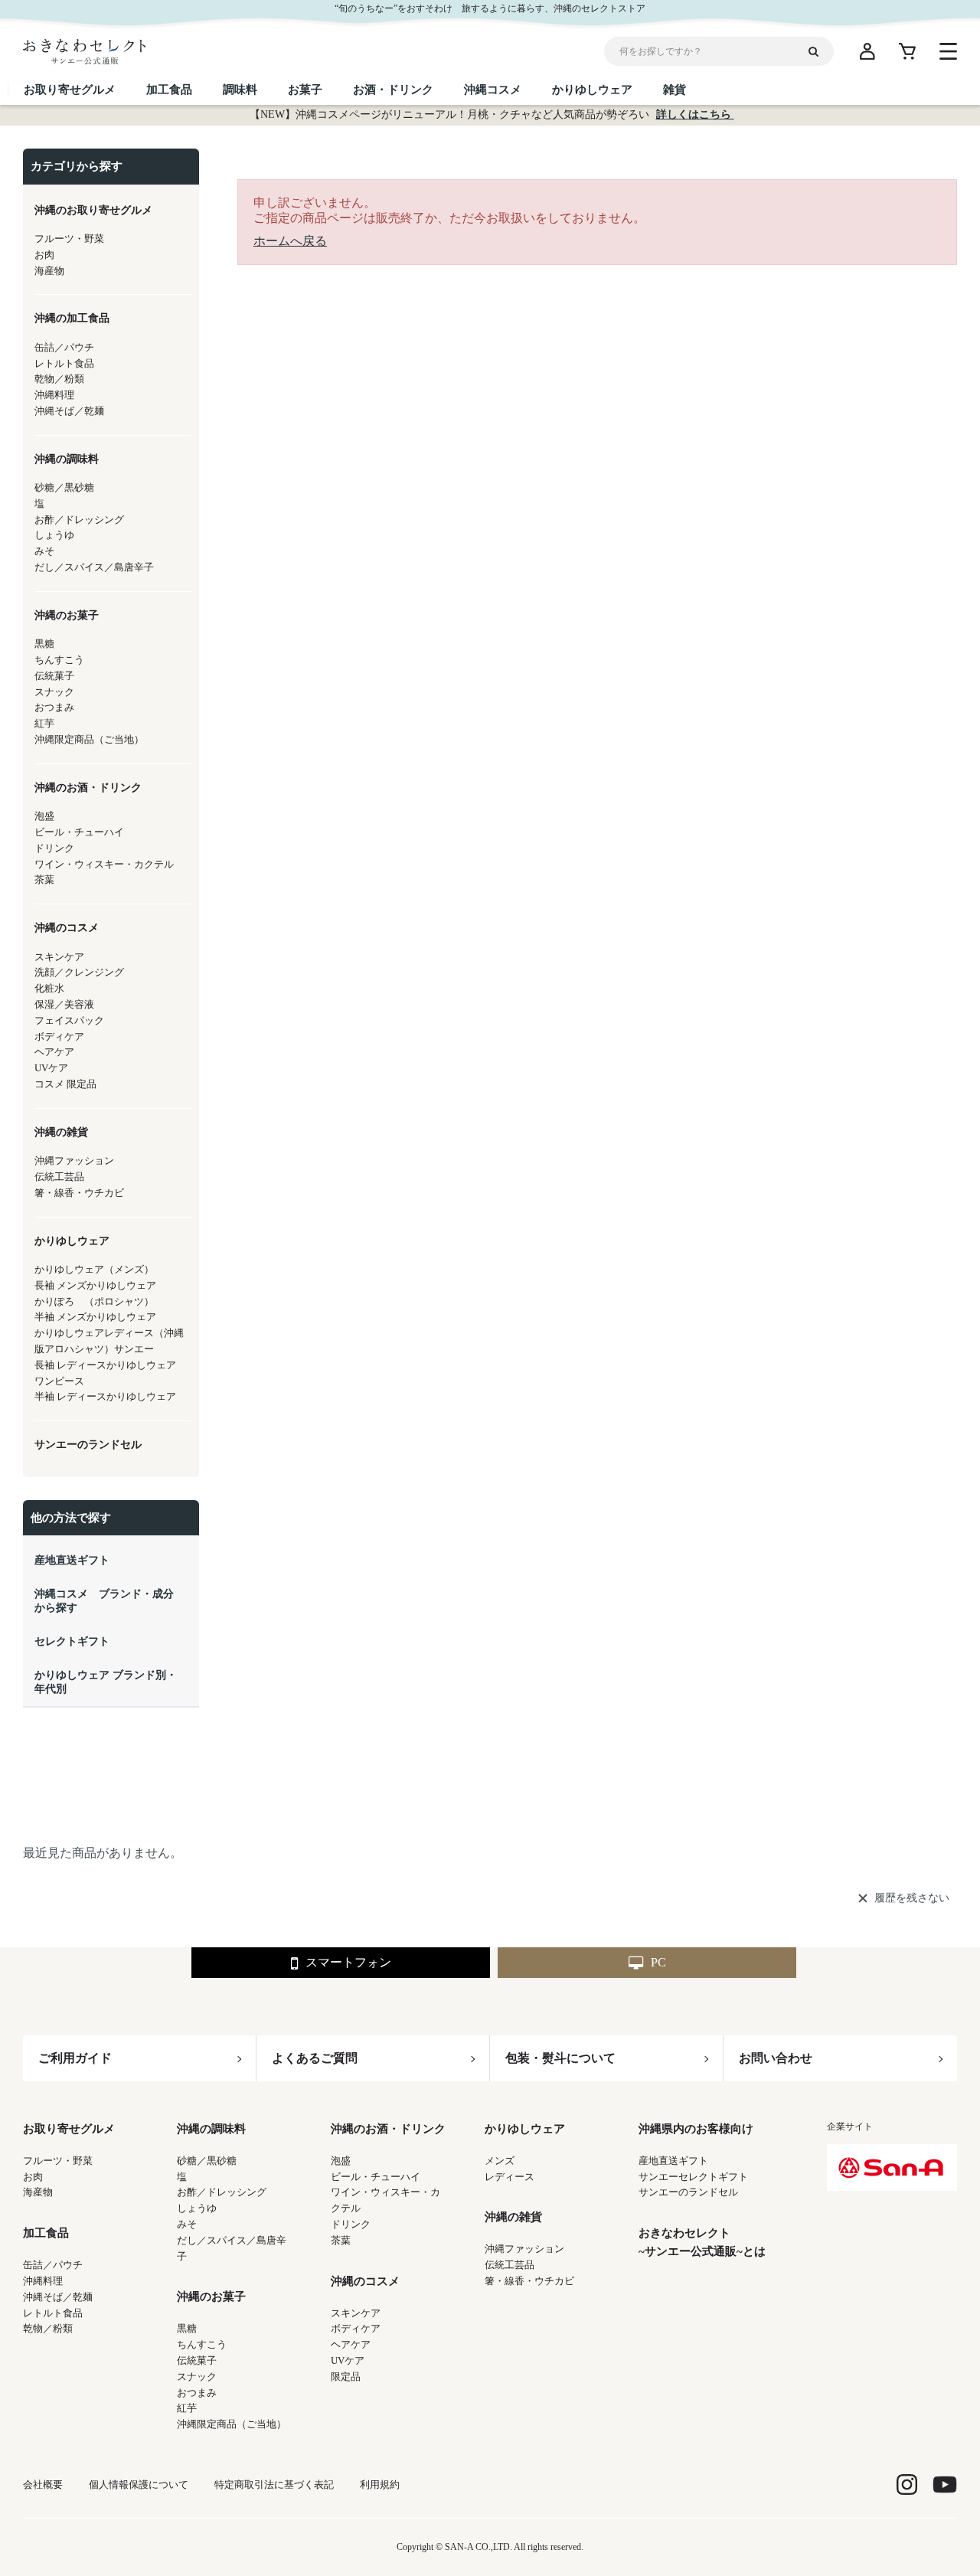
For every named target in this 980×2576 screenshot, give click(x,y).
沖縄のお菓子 (211, 2296)
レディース (510, 2177)
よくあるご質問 (315, 2058)
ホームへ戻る (290, 241)
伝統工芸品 (510, 2265)
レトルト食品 (53, 2313)
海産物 (38, 2192)
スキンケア (356, 2313)
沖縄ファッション (524, 2249)
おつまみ (197, 2393)
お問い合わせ (776, 2058)
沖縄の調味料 (211, 2129)
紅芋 (187, 2408)
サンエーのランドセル (688, 2192)
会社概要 (43, 2484)
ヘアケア (351, 2344)
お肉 (33, 2177)
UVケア (348, 2360)
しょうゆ (197, 2208)
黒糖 (187, 2328)
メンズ (500, 2161)
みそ (187, 2224)
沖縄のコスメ (365, 2281)
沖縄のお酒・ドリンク (388, 2129)
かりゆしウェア (525, 2129)
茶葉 (341, 2240)
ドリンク (351, 2224)
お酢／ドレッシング (222, 2192)
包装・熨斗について (560, 2058)
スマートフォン (348, 1962)
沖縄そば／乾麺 (58, 2297)
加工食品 (46, 2233)
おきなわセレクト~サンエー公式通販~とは (702, 2242)
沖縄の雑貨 (513, 2217)
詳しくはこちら (695, 114)
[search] (819, 51)
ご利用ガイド (75, 2058)
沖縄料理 (43, 2281)
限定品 (346, 2377)
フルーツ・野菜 (58, 2161)
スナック (197, 2377)
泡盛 (341, 2161)
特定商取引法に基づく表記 (274, 2484)
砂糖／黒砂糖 (207, 2161)
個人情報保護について (139, 2484)
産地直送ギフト (673, 2161)
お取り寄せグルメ (69, 2129)
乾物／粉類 (48, 2328)
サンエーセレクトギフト (693, 2177)
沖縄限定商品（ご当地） (232, 2424)
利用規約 (380, 2484)
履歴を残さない (912, 1898)
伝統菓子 (197, 2360)
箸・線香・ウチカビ (529, 2281)
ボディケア (356, 2328)
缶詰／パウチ (53, 2265)
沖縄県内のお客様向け (696, 2129)
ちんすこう (202, 2344)
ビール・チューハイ (376, 2177)
